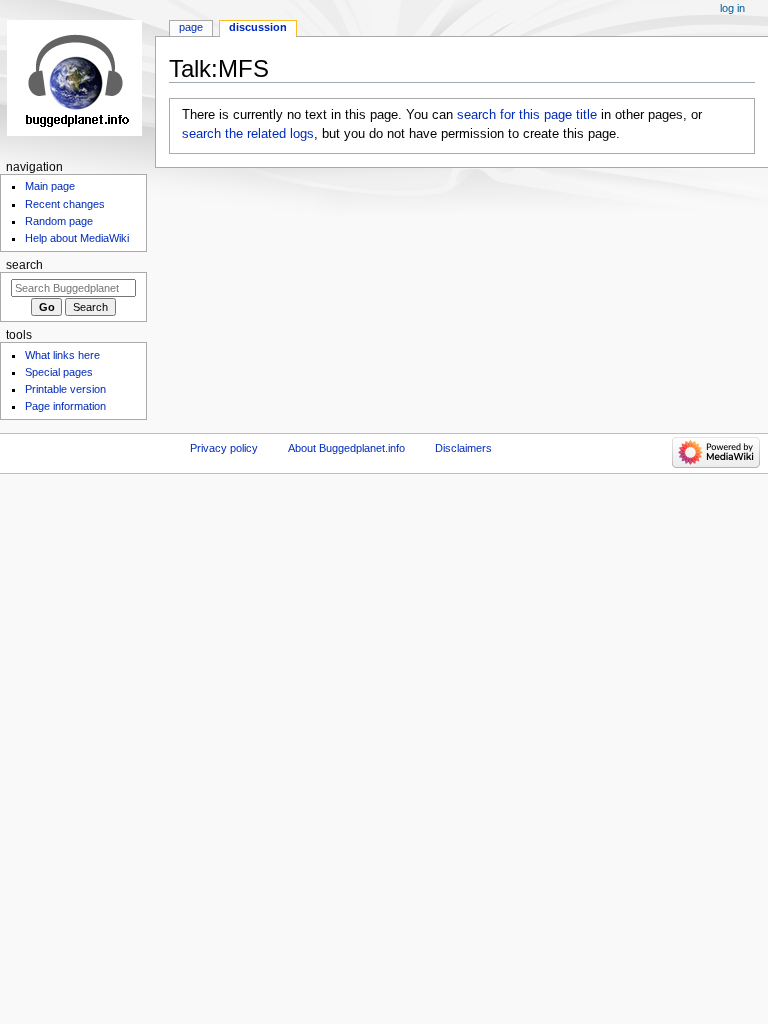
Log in (732, 8)
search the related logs (248, 134)
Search (24, 265)
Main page (50, 186)
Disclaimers (463, 448)
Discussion (258, 27)
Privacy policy (224, 448)
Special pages (59, 372)
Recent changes (65, 204)
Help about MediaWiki (77, 238)
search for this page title (527, 115)
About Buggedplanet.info (346, 448)
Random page (59, 221)
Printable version (65, 389)
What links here (62, 355)
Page (191, 27)
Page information (65, 406)
